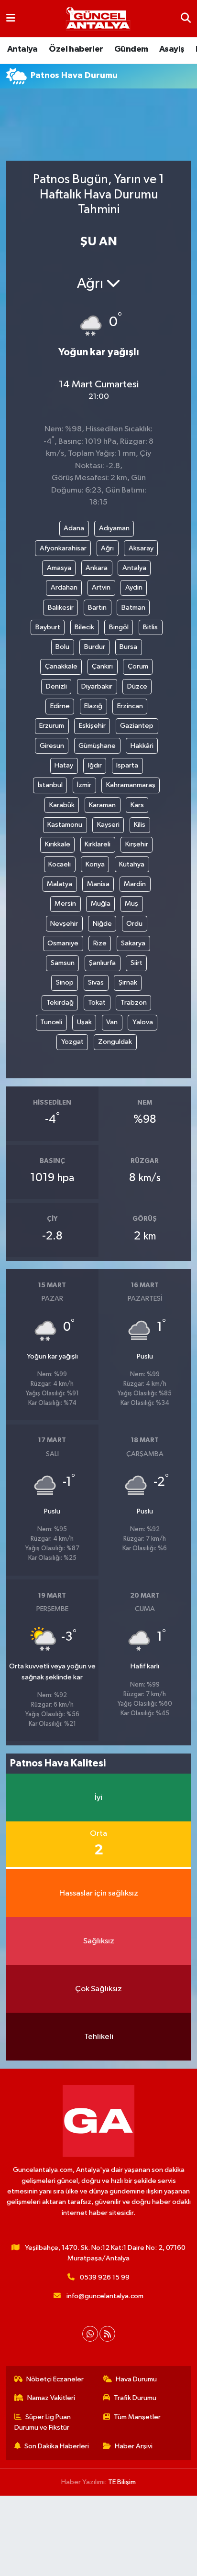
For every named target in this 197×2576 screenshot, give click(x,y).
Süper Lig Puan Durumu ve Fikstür (43, 2422)
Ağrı (107, 548)
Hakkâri (142, 746)
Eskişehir (92, 726)
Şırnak (128, 982)
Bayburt (48, 627)
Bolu (62, 647)
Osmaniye (63, 943)
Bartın (97, 608)
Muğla (101, 904)
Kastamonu (65, 825)
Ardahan (64, 587)
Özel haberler (76, 49)
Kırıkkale (58, 844)
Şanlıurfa (102, 963)
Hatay (64, 765)
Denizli (56, 686)
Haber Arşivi (134, 2446)
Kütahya (132, 864)
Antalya (22, 49)
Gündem (131, 49)
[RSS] (107, 2334)
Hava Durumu (136, 2379)
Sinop (65, 982)
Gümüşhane (97, 746)
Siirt (137, 963)
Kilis (140, 825)
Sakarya (133, 943)
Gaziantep (137, 726)
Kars (137, 805)
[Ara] (186, 18)
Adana (74, 528)
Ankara (97, 568)
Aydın (134, 587)
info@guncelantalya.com (105, 2296)
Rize (100, 943)
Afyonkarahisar (63, 548)
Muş (131, 904)
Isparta (127, 765)
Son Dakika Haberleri (57, 2446)
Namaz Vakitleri (51, 2398)
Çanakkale (61, 666)
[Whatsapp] (90, 2334)
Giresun (52, 746)
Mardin (135, 884)
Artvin (101, 587)
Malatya (60, 884)
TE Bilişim (122, 2482)
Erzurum (52, 726)
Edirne (60, 706)
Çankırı (102, 666)
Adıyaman (114, 528)
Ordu (134, 924)
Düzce (137, 686)
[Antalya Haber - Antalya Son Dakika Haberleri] (98, 19)
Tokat (97, 1003)
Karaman (102, 805)
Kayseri (108, 825)
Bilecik (84, 627)
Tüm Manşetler (137, 2417)
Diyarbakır (97, 686)
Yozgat (72, 1042)
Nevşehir (64, 924)
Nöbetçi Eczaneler (55, 2379)
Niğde (102, 924)
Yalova (143, 1022)
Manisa (98, 884)
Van (112, 1022)
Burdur (95, 647)
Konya (95, 864)
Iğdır (95, 765)
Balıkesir (61, 608)
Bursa (128, 647)
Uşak (84, 1022)
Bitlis (150, 627)
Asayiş (172, 49)
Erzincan (130, 706)
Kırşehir (137, 844)
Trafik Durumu (135, 2398)
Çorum (138, 666)
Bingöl (119, 627)
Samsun (63, 963)
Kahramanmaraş (131, 785)
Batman (133, 608)
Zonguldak (115, 1042)
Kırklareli (98, 844)
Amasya (59, 568)
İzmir (84, 785)
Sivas (96, 982)
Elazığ (93, 706)
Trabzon (134, 1003)
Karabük (62, 805)
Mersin (65, 904)
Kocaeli (60, 864)
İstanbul (50, 785)
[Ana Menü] (11, 18)
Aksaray (141, 548)
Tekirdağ (60, 1003)
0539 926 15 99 (105, 2277)
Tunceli (51, 1022)
